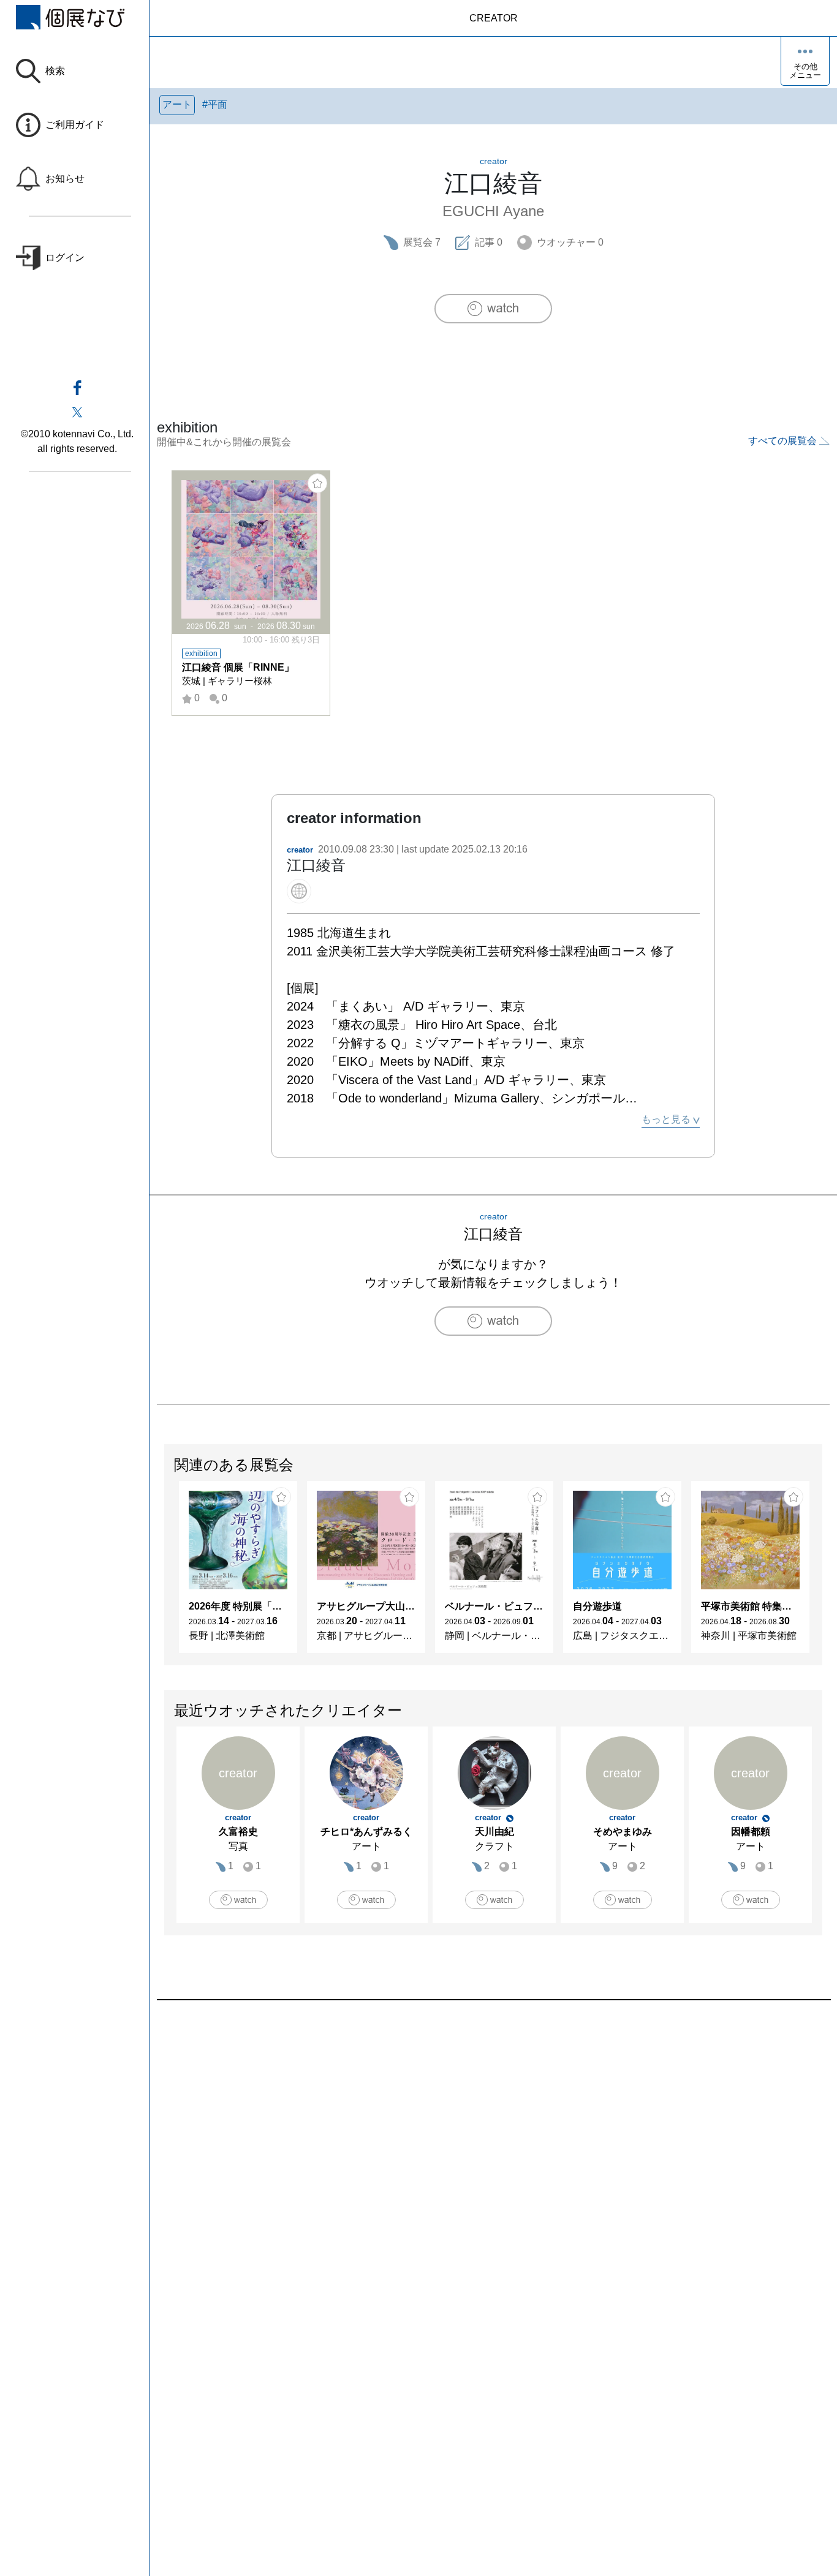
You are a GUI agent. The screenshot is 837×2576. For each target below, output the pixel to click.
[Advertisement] (493, 2139)
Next (822, 1573)
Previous (165, 1573)
